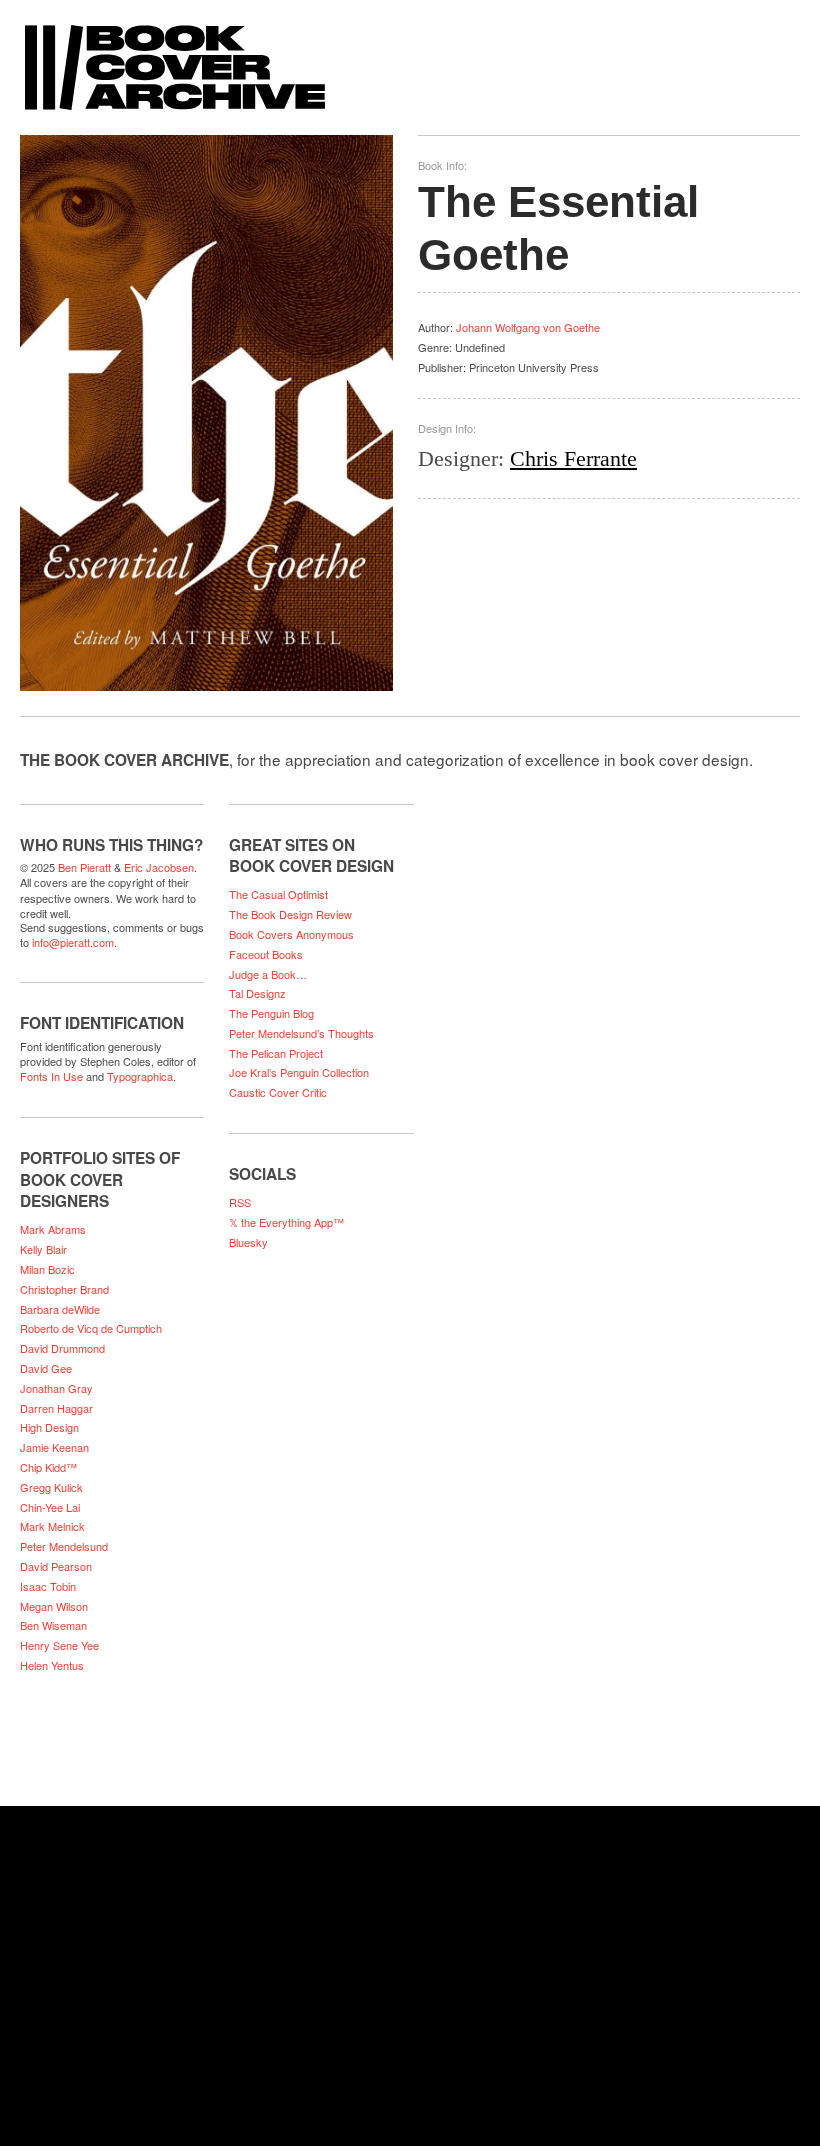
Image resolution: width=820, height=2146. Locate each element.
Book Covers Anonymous (291, 934)
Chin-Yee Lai (50, 1507)
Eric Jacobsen (159, 867)
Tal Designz (257, 993)
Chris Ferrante (573, 458)
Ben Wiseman (53, 1625)
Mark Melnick (52, 1526)
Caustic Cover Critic (278, 1092)
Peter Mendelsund (64, 1546)
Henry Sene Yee (59, 1645)
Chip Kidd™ (48, 1467)
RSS (240, 1202)
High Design (49, 1427)
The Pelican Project (276, 1053)
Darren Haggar (56, 1408)
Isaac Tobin (48, 1586)
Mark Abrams (53, 1229)
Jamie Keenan (54, 1447)
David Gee (46, 1368)
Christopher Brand (64, 1289)
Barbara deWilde (60, 1309)
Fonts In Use (51, 1076)
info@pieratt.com (73, 942)
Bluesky (248, 1242)
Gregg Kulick (51, 1487)
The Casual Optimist (278, 894)
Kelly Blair (43, 1249)
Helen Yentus (52, 1665)
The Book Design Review (290, 914)
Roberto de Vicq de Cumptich (91, 1328)
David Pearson (56, 1566)
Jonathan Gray (56, 1388)
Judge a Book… (268, 974)
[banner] (410, 57)
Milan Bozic (47, 1269)
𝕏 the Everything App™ (286, 1222)
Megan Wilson (54, 1606)
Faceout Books (266, 954)
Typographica (140, 1076)
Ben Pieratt (84, 867)
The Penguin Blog (271, 1013)
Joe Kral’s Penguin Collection (299, 1072)
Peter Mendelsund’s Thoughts (301, 1033)
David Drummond (62, 1348)
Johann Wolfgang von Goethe (528, 327)
